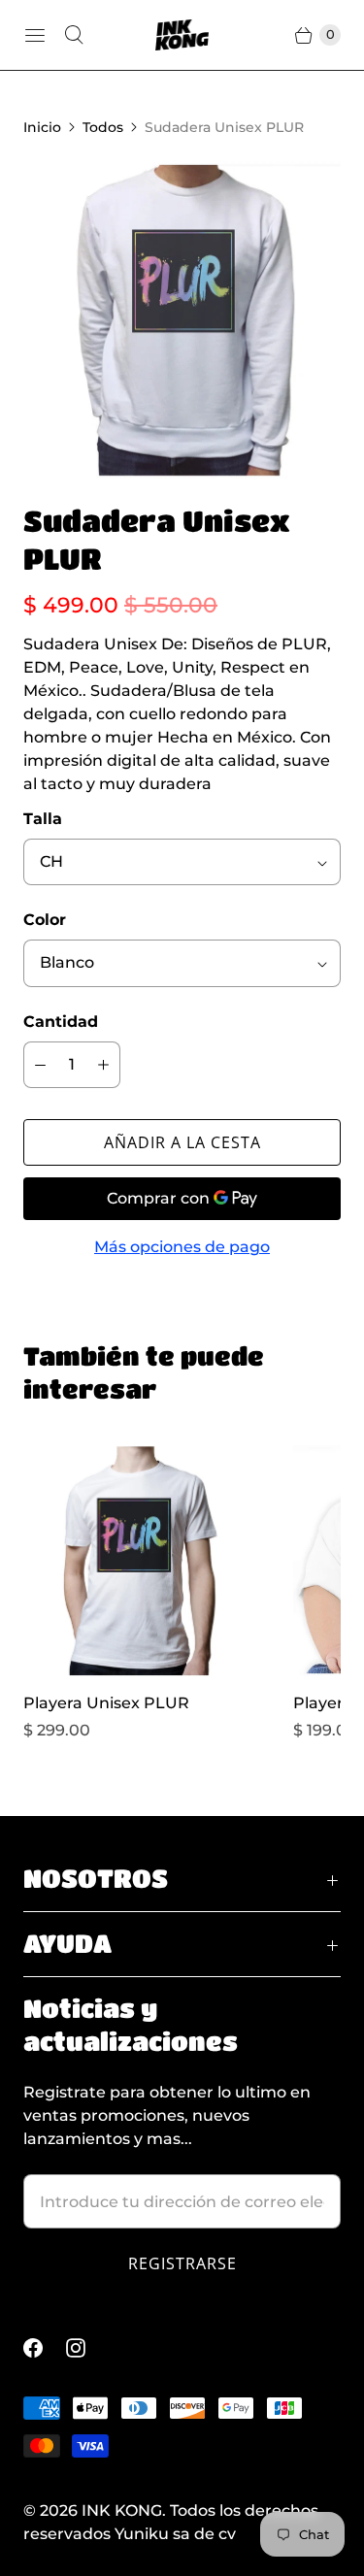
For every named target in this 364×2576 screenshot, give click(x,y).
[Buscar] (74, 35)
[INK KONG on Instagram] (87, 2348)
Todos (103, 127)
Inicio (42, 127)
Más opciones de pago (182, 1247)
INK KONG (122, 2510)
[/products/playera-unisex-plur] (139, 1561)
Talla (43, 819)
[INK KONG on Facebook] (45, 2348)
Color (45, 920)
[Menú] (35, 35)
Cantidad (61, 1022)
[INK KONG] (182, 34)
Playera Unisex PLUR (106, 1703)
